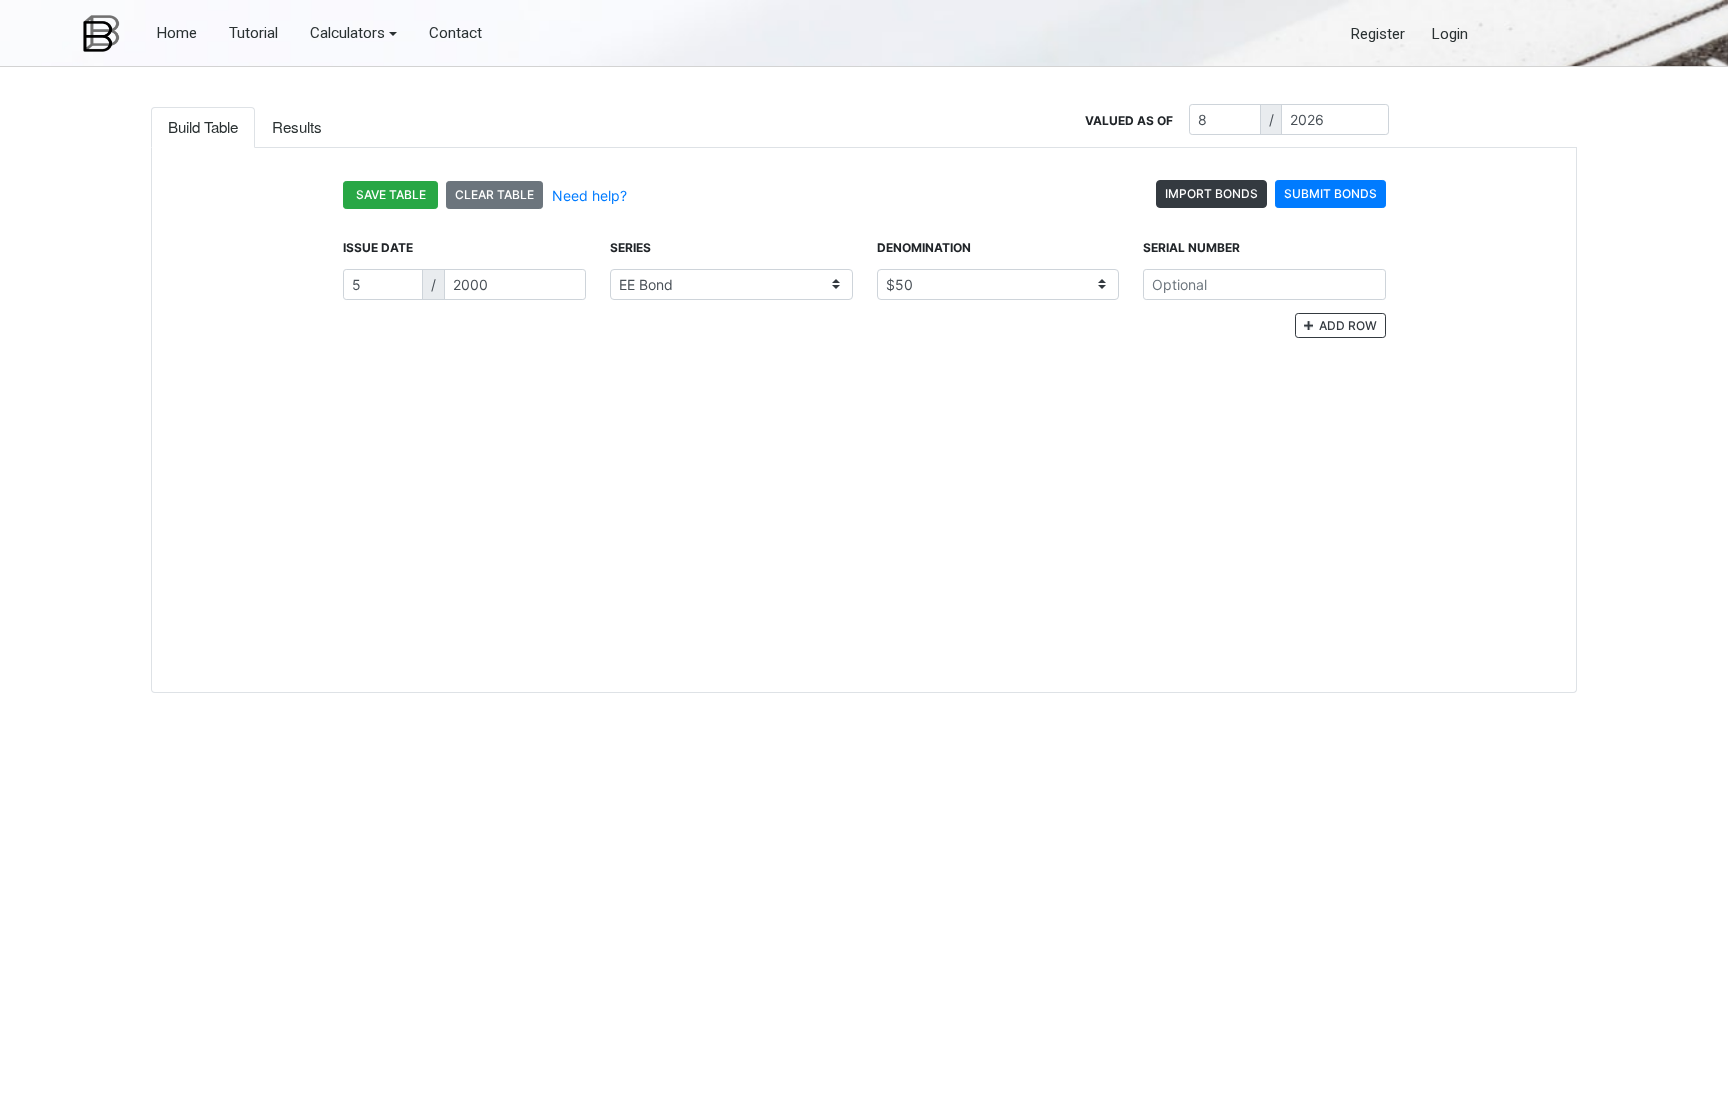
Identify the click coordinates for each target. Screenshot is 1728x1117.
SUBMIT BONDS (1330, 193)
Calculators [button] (347, 33)
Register (1377, 34)
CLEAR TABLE (494, 194)
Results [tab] (297, 126)
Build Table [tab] (203, 126)
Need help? (589, 195)
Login (1449, 34)
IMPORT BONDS (1211, 193)
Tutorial (253, 33)
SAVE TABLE (391, 194)
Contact (455, 33)
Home (176, 33)
